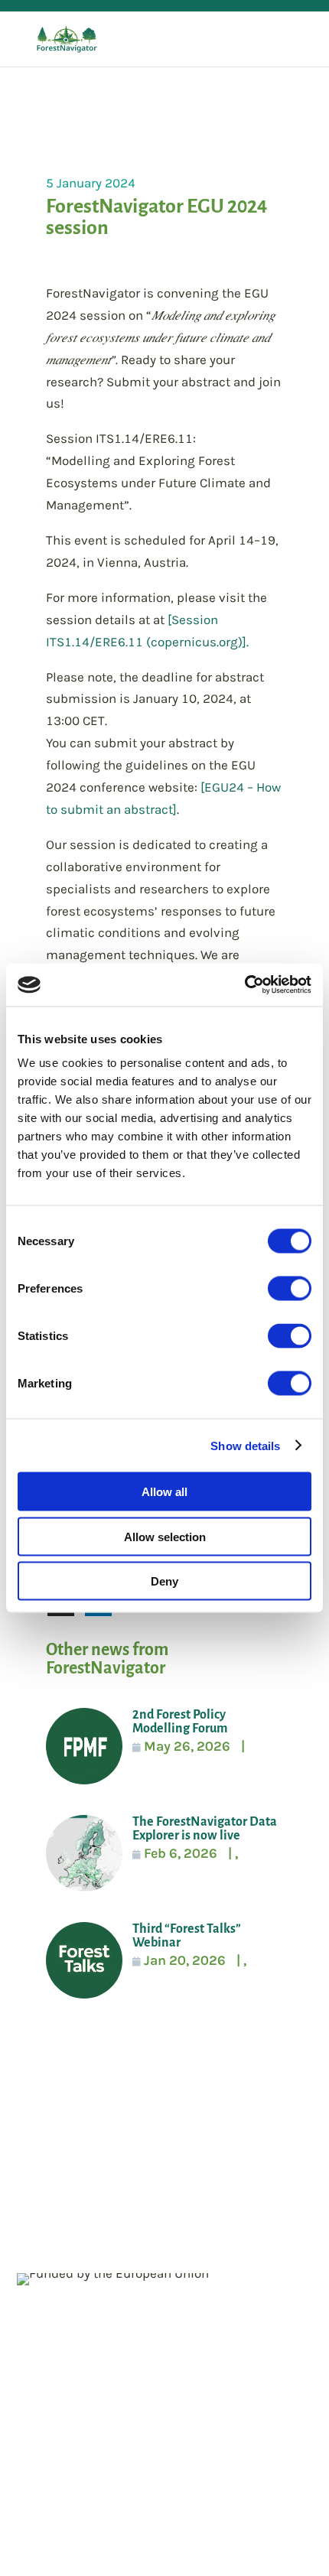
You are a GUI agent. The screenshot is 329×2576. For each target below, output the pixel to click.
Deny (164, 1581)
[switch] (290, 1289)
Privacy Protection (251, 2172)
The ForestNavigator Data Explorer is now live (205, 1829)
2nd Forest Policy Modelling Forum (180, 1722)
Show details (245, 1445)
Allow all (164, 1492)
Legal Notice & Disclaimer (97, 2172)
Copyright (47, 2195)
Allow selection (165, 1536)
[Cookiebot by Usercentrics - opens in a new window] (244, 985)
